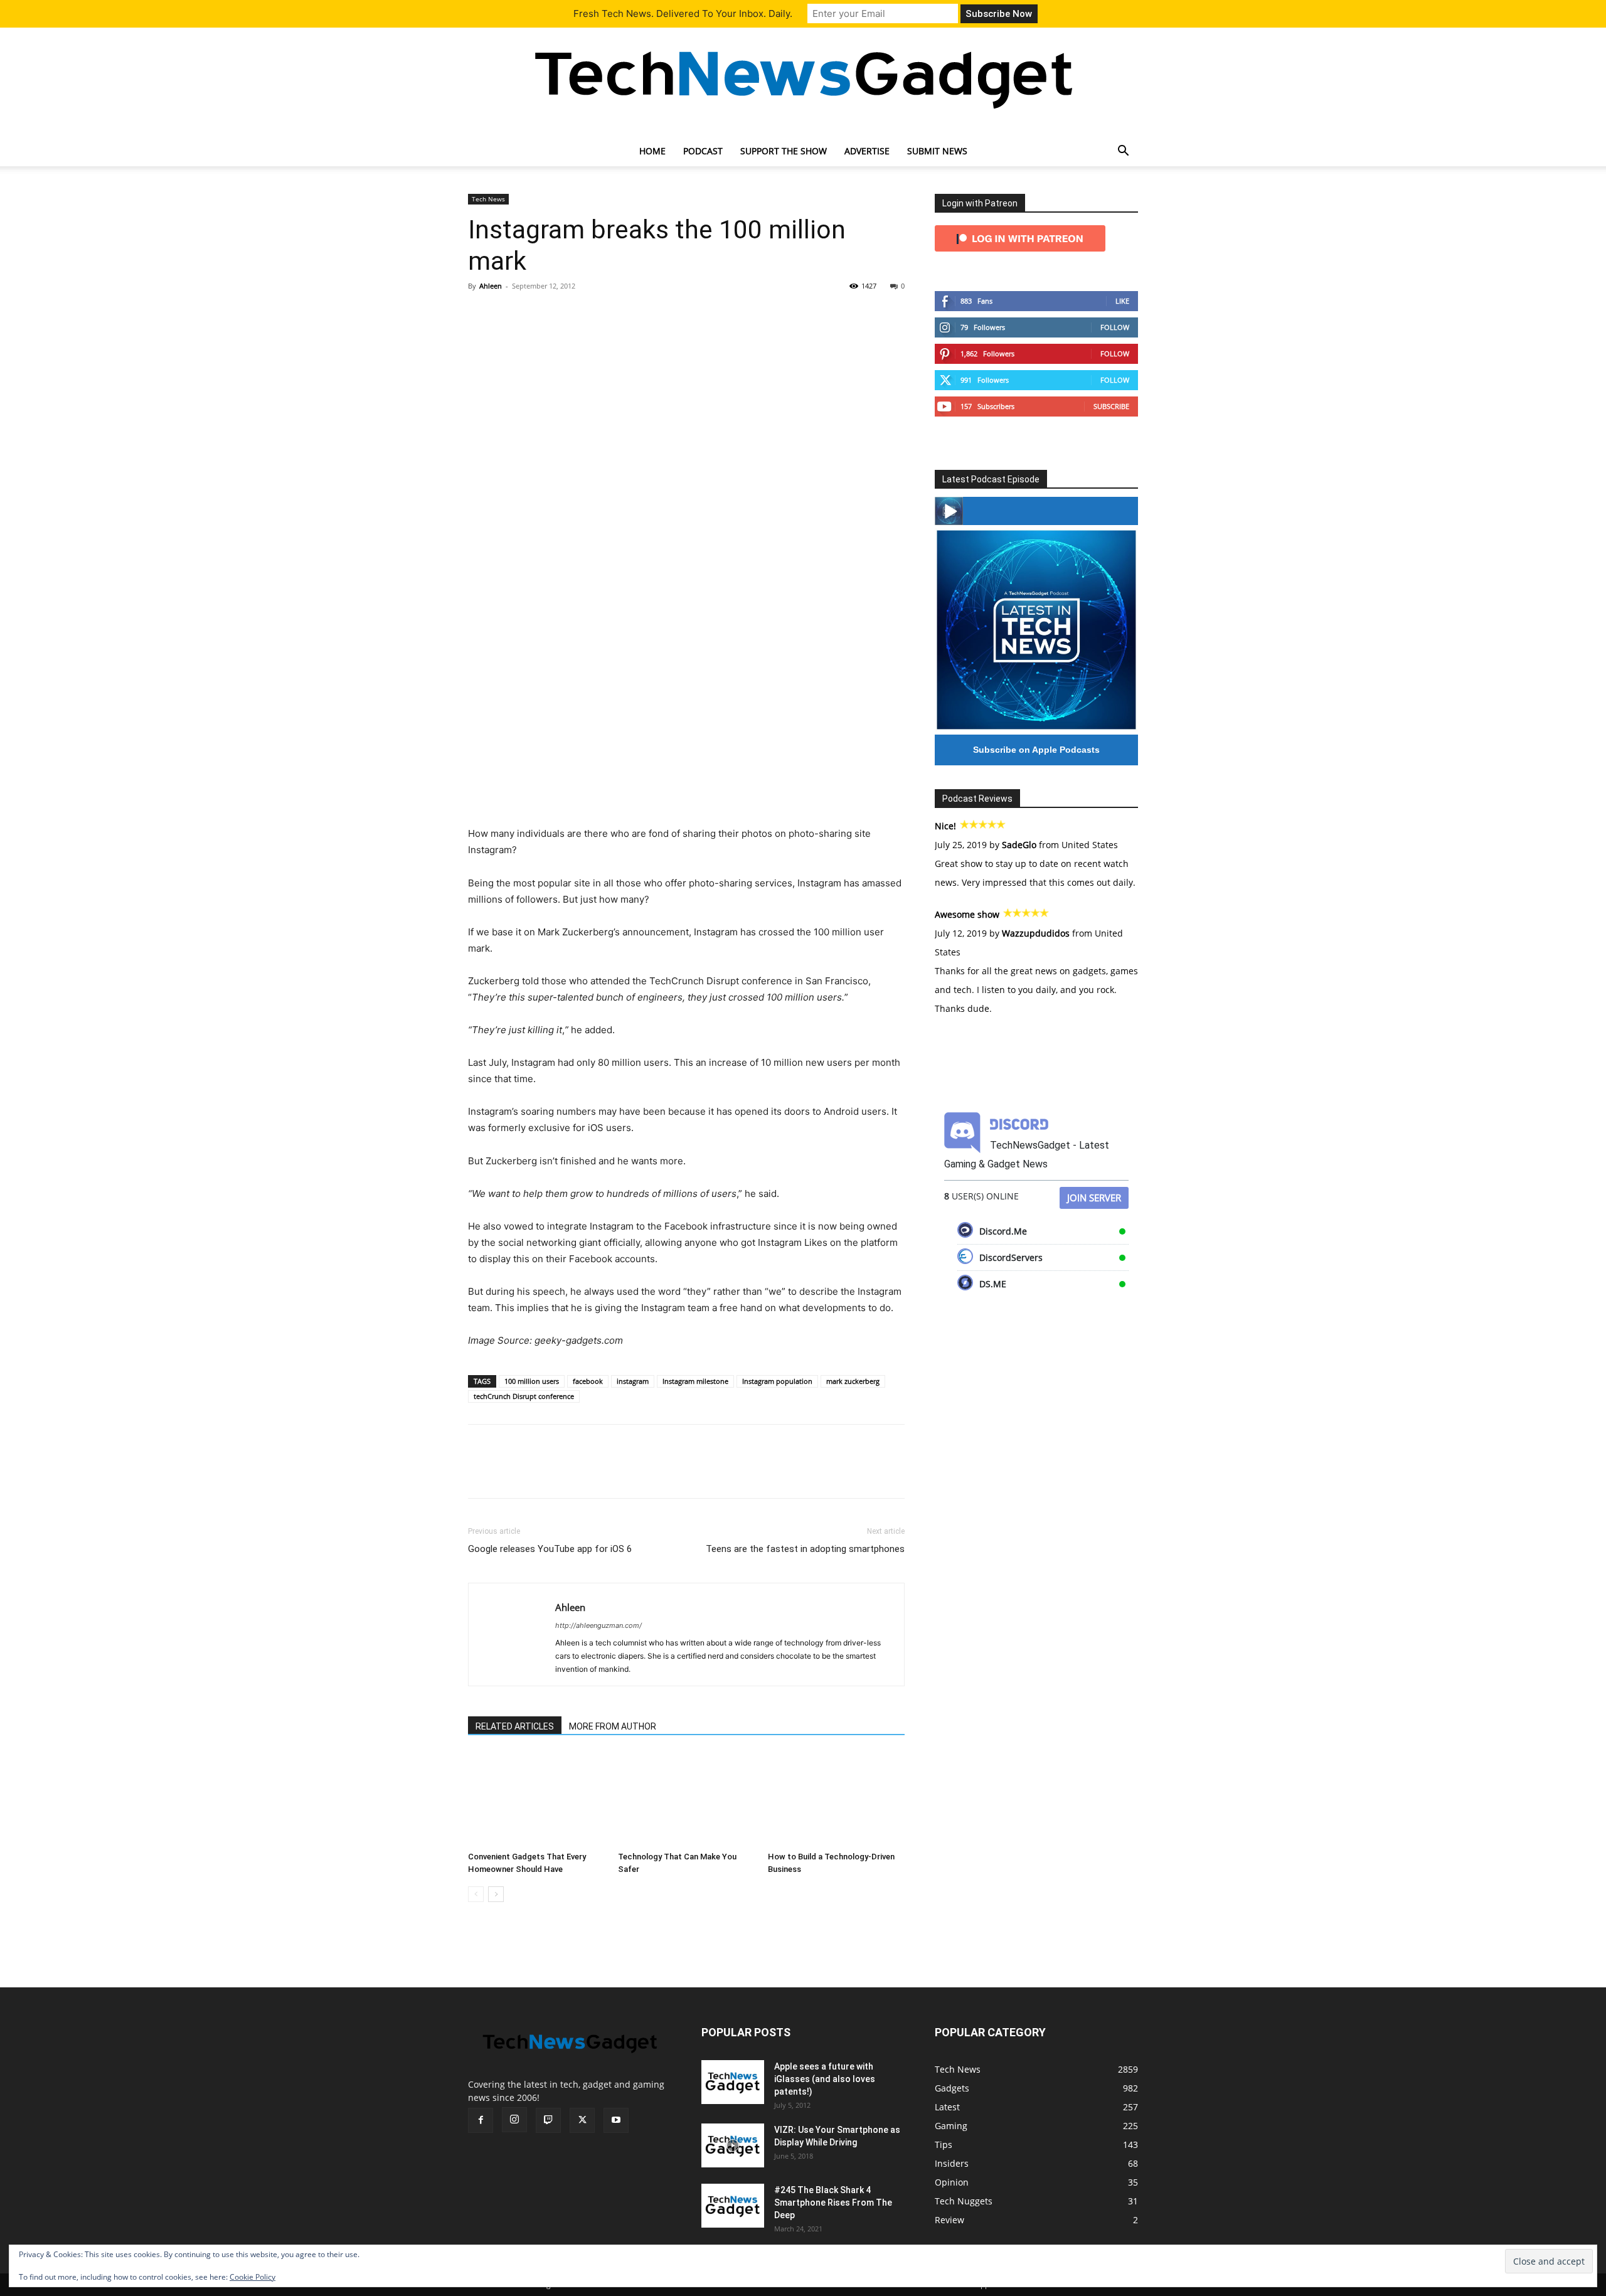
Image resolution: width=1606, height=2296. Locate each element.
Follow (1115, 327)
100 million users (532, 1381)
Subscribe (1111, 406)
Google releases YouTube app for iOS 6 (550, 1549)
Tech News (488, 199)
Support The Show (784, 151)
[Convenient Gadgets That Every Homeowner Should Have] (536, 1799)
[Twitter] (509, 314)
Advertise (867, 151)
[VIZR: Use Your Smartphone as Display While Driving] (733, 2145)
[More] (597, 314)
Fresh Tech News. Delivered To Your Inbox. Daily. (683, 13)
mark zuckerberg (853, 1381)
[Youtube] (616, 2120)
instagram (633, 1381)
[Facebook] (481, 314)
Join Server (1094, 1198)
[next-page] (496, 1894)
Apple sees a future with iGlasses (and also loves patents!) (825, 2079)
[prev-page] (476, 1894)
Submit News (937, 151)
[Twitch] (548, 2120)
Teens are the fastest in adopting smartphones (805, 1549)
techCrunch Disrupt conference (524, 1396)
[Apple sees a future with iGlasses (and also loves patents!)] (733, 2082)
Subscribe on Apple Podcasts (1036, 750)
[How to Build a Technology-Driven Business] (836, 1799)
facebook (588, 1381)
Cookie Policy (253, 2277)
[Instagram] (514, 2120)
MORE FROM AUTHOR (613, 1726)
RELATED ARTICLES (515, 1726)
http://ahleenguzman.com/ (598, 1625)
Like (1122, 301)
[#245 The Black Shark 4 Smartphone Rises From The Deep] (733, 2206)
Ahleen (491, 286)
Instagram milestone (695, 1381)
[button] (1123, 152)
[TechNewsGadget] (803, 77)
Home (652, 151)
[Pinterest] (538, 314)
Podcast (703, 151)
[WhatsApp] (567, 314)
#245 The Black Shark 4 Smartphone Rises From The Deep (833, 2203)
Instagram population (777, 1381)
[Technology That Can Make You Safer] (686, 1799)
